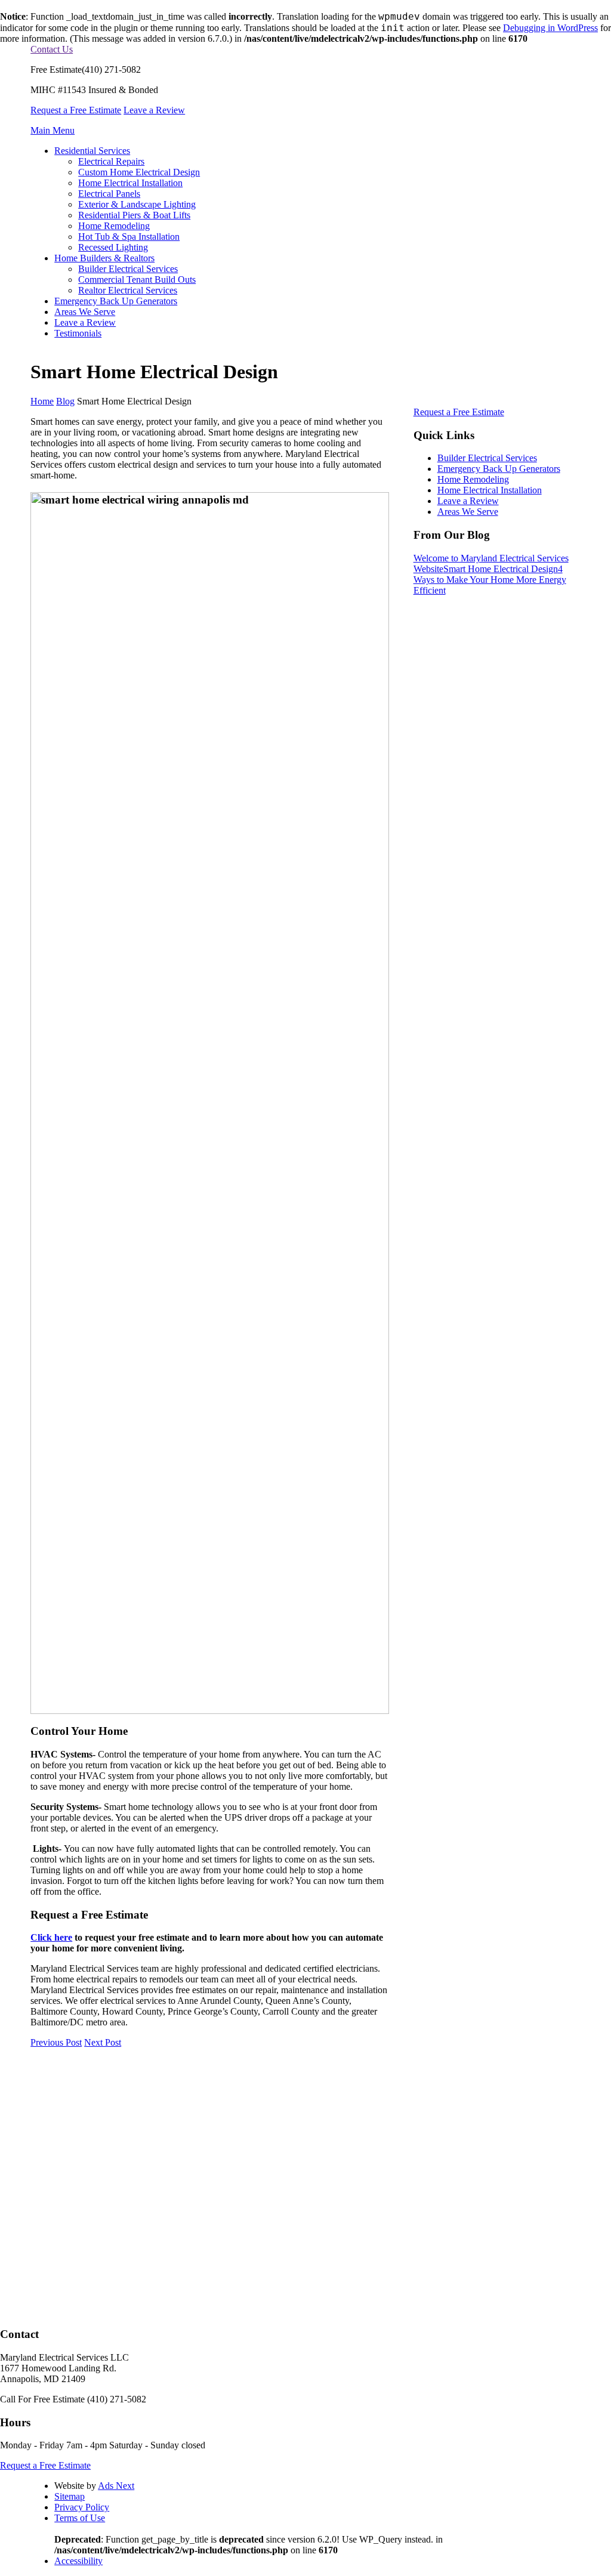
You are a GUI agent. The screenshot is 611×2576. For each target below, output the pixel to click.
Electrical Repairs (111, 161)
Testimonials (78, 333)
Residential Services (92, 151)
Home (42, 401)
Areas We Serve (85, 312)
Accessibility (78, 2561)
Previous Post (56, 2042)
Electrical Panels (109, 194)
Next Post (103, 2042)
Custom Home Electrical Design (139, 172)
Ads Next (116, 2486)
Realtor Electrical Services (128, 290)
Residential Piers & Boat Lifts (134, 215)
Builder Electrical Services (128, 269)
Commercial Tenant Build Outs (137, 279)
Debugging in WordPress (550, 28)
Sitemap (70, 2496)
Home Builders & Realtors (104, 258)
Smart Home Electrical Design (501, 569)
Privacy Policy (82, 2507)
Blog (65, 401)
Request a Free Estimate (76, 110)
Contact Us (52, 49)
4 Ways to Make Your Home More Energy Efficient (490, 580)
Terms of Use (80, 2518)
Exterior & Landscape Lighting (137, 204)
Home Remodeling (114, 226)
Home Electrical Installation (130, 183)
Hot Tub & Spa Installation (129, 237)
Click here (51, 1937)
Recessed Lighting (113, 247)
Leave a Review (154, 110)
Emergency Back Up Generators (116, 301)
